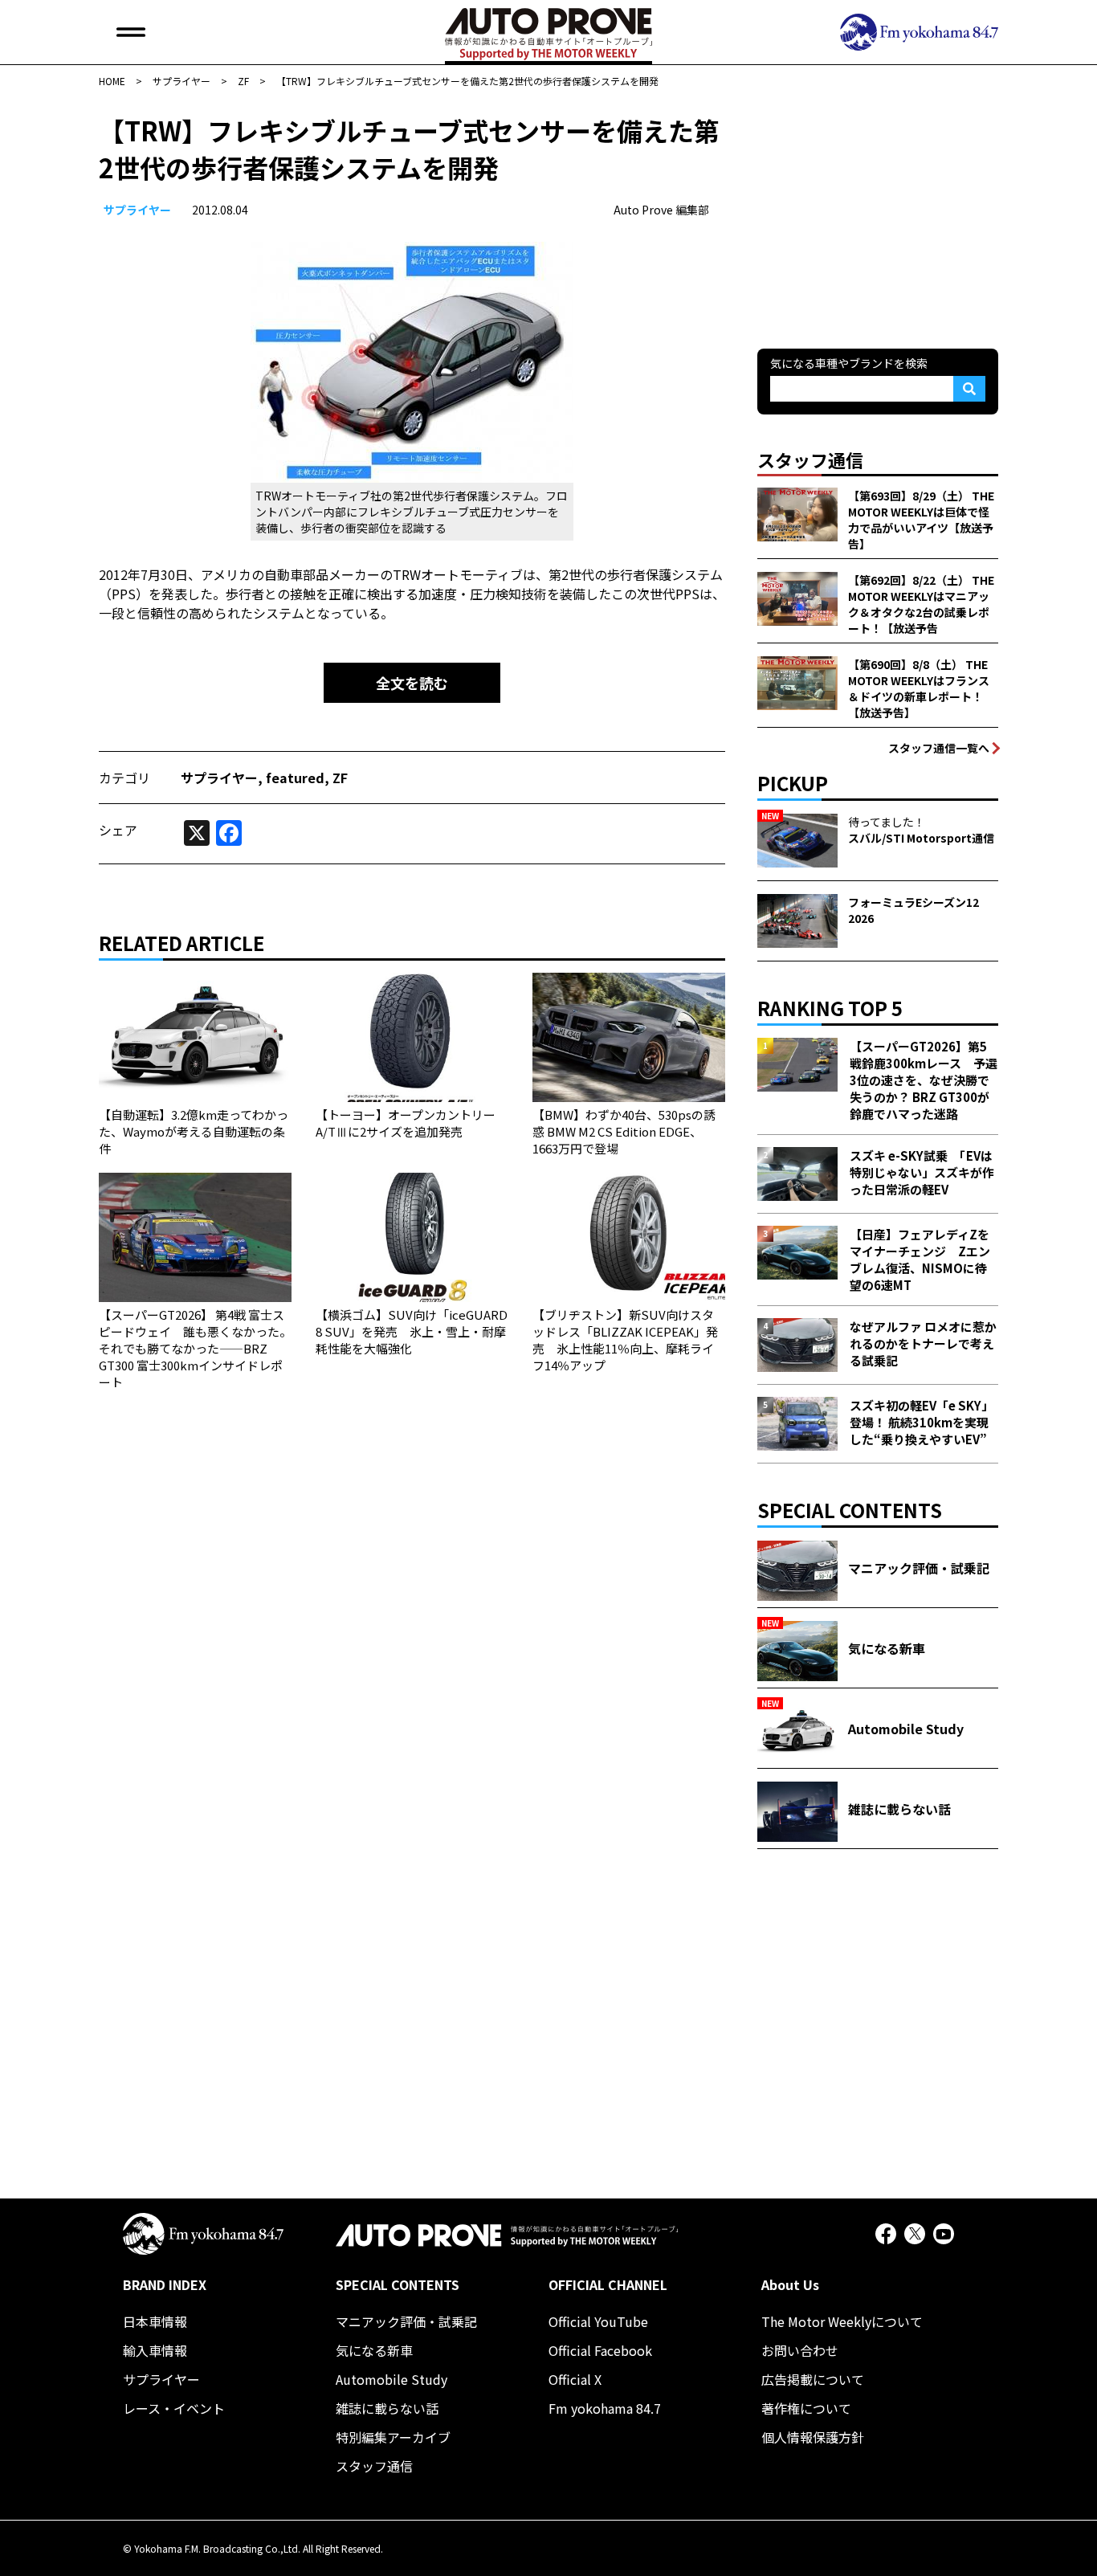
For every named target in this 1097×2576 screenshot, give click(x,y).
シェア (118, 830)
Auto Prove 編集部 (661, 210)
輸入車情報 (155, 2350)
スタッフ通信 (374, 2466)
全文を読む (412, 683)
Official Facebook (600, 2350)
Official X (575, 2379)
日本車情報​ (155, 2321)
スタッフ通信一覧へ (939, 748)
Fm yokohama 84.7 (605, 2408)
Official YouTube (598, 2321)
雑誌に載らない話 (387, 2408)
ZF (340, 778)
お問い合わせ (800, 2350)
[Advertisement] (878, 212)
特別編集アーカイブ (393, 2437)
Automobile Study (391, 2379)
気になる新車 (374, 2350)
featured (295, 778)
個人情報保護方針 (813, 2437)
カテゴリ (124, 778)
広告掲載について (813, 2379)
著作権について (806, 2408)
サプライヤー (137, 210)
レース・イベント (174, 2408)
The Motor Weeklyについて (842, 2321)
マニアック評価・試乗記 (406, 2321)
